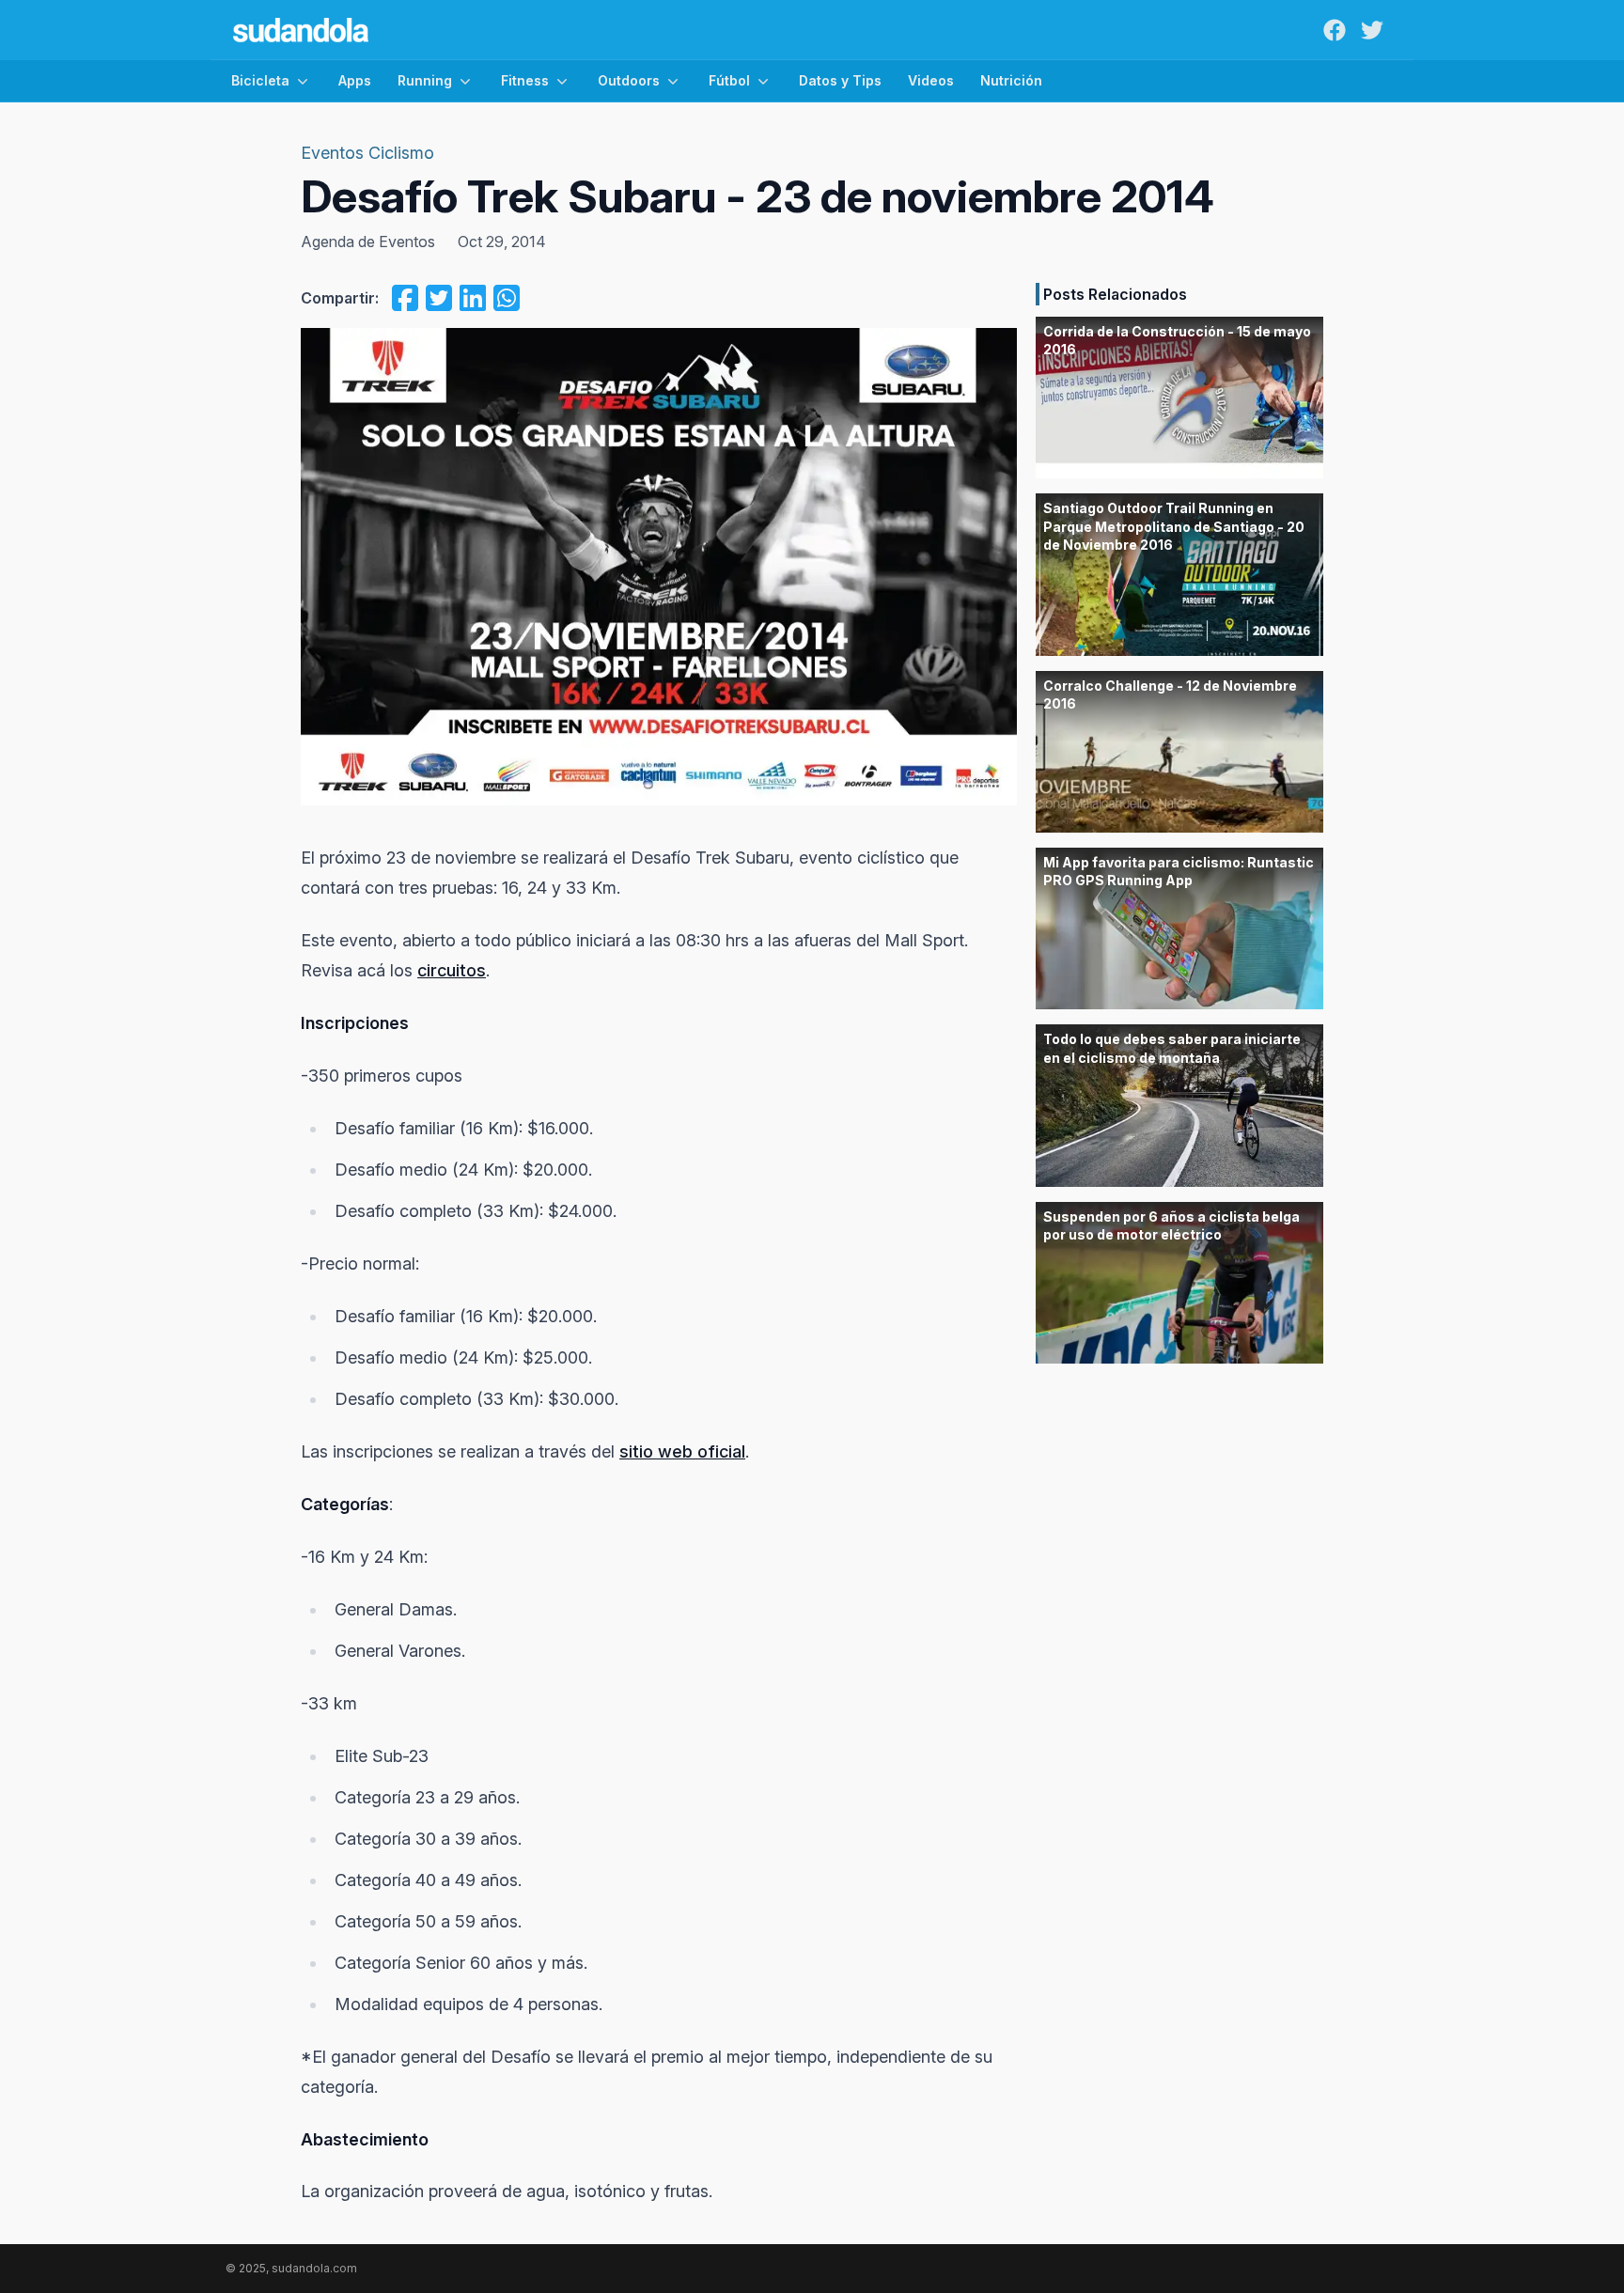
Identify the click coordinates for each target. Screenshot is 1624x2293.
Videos (931, 80)
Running (425, 80)
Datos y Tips (840, 80)
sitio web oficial (682, 1451)
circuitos (452, 970)
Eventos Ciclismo (367, 153)
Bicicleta (260, 80)
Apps (355, 80)
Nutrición (1011, 80)
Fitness (525, 80)
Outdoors (629, 80)
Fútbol (729, 80)
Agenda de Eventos (368, 242)
